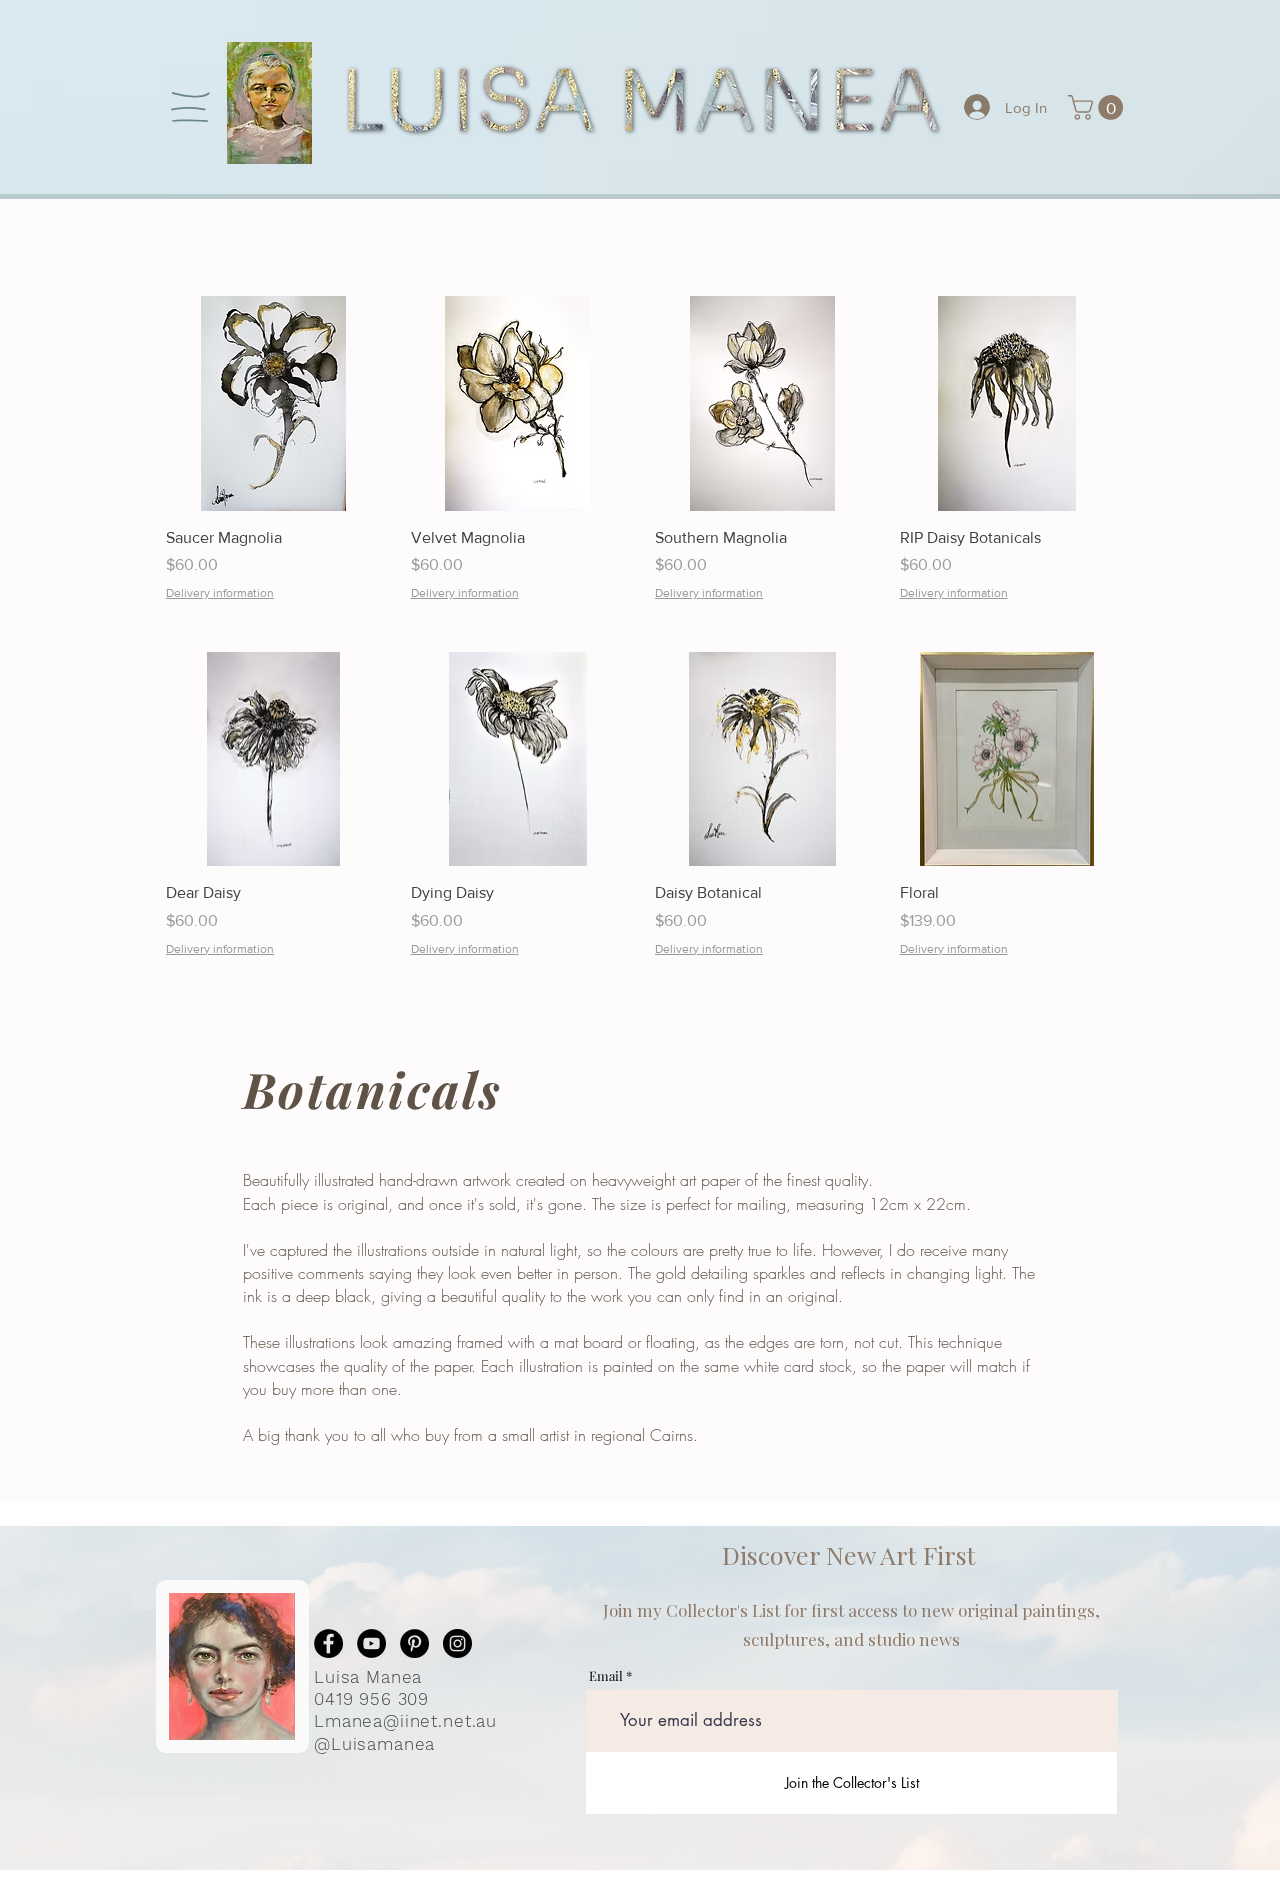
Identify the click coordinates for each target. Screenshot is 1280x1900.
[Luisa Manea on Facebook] (328, 1643)
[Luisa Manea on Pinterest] (414, 1643)
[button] (190, 107)
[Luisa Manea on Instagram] (457, 1643)
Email (606, 1675)
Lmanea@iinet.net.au (405, 1721)
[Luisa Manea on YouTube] (371, 1643)
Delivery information (220, 593)
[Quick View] (273, 403)
